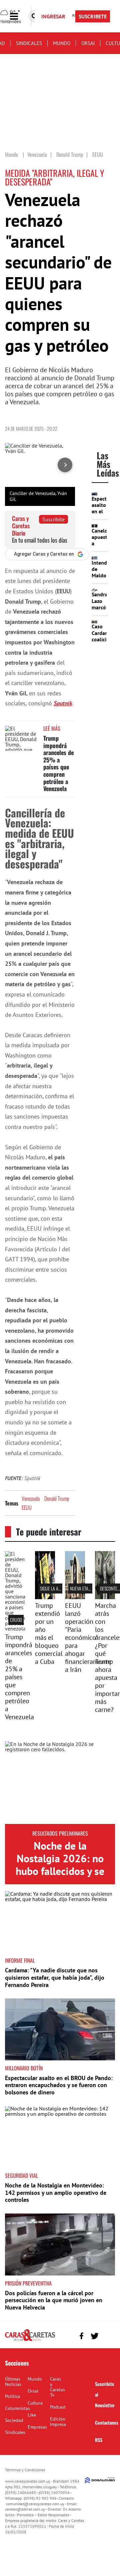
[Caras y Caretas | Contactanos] (107, 2335)
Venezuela (31, 1498)
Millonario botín (24, 2068)
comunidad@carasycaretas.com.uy (35, 2504)
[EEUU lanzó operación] (75, 1597)
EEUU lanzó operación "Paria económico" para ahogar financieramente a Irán (88, 1638)
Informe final (20, 1960)
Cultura (35, 2403)
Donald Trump (57, 1498)
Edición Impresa (58, 2422)
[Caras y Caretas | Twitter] (94, 2336)
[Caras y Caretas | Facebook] (81, 2336)
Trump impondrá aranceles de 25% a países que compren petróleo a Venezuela (58, 763)
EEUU (27, 1507)
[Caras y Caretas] (30, 2341)
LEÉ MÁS (52, 728)
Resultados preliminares (60, 1833)
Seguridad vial (21, 2175)
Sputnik (63, 703)
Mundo (62, 43)
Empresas (37, 2427)
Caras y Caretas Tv (57, 2387)
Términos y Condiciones (25, 2470)
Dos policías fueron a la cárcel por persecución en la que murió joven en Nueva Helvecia (54, 2300)
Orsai (88, 43)
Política (12, 2396)
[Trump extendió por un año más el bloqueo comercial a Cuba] (45, 1597)
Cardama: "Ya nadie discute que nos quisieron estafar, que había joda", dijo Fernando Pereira (55, 1977)
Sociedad (14, 2420)
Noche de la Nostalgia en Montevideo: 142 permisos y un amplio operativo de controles (56, 2192)
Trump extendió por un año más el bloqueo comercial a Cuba (49, 1634)
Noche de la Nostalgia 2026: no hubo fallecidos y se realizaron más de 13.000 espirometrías (60, 1878)
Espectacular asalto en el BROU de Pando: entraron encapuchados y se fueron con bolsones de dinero (59, 2085)
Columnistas (17, 2408)
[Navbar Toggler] (19, 17)
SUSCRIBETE (93, 16)
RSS (99, 2440)
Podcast (58, 2407)
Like (32, 2415)
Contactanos (107, 2422)
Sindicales (29, 43)
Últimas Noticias (13, 2382)
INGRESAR (53, 16)
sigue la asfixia (54, 1588)
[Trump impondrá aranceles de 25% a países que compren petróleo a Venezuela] (22, 738)
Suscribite (53, 519)
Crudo (16, 1620)
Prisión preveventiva (28, 2283)
